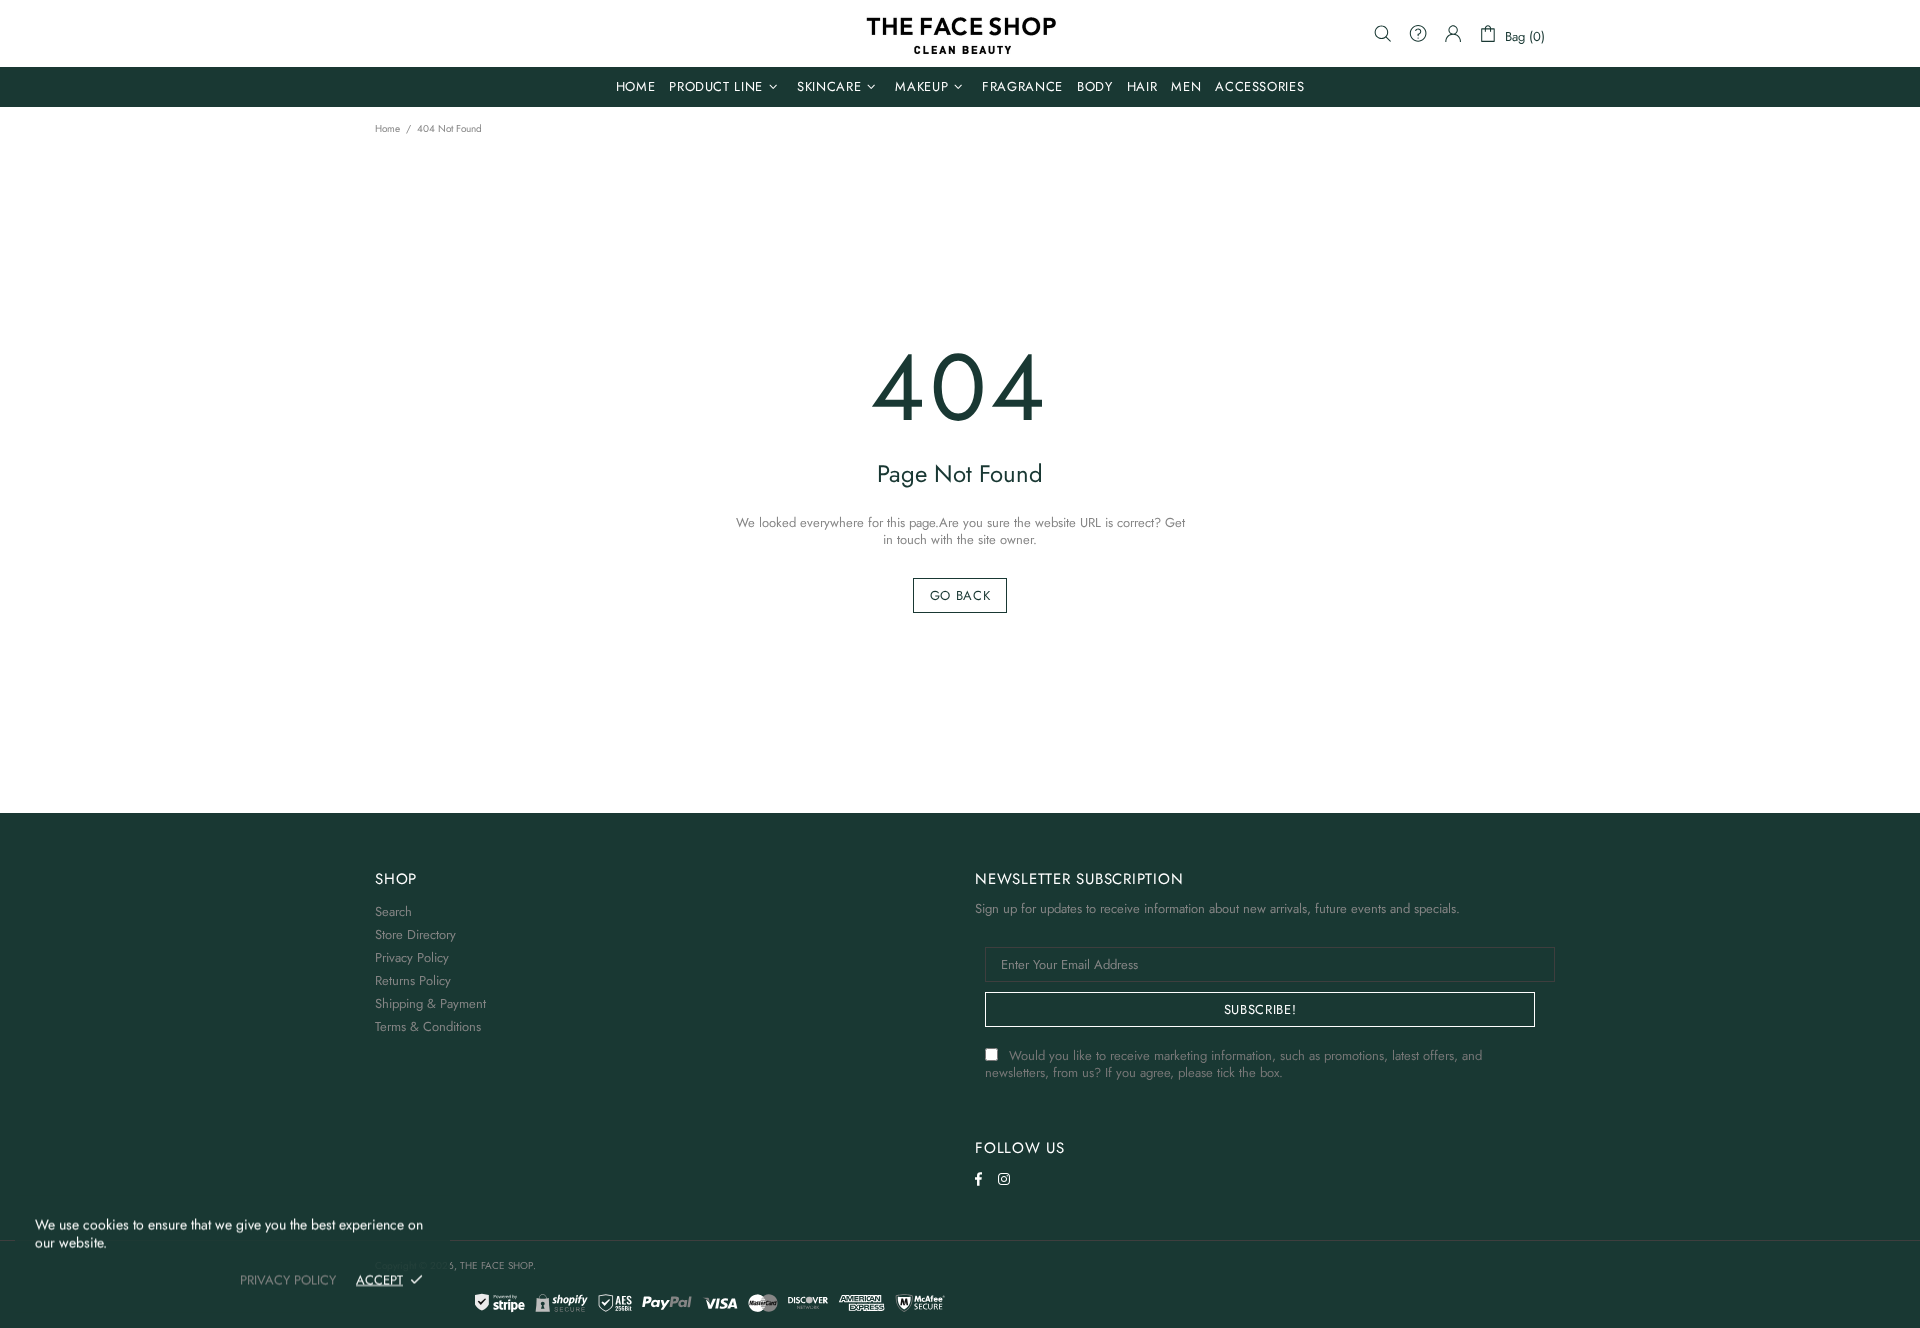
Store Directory (415, 934)
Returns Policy (413, 980)
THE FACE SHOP (960, 33)
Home (387, 129)
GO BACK (960, 595)
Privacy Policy (412, 957)
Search (393, 911)
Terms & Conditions (428, 1026)
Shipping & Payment (430, 1003)
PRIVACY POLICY (288, 1279)
